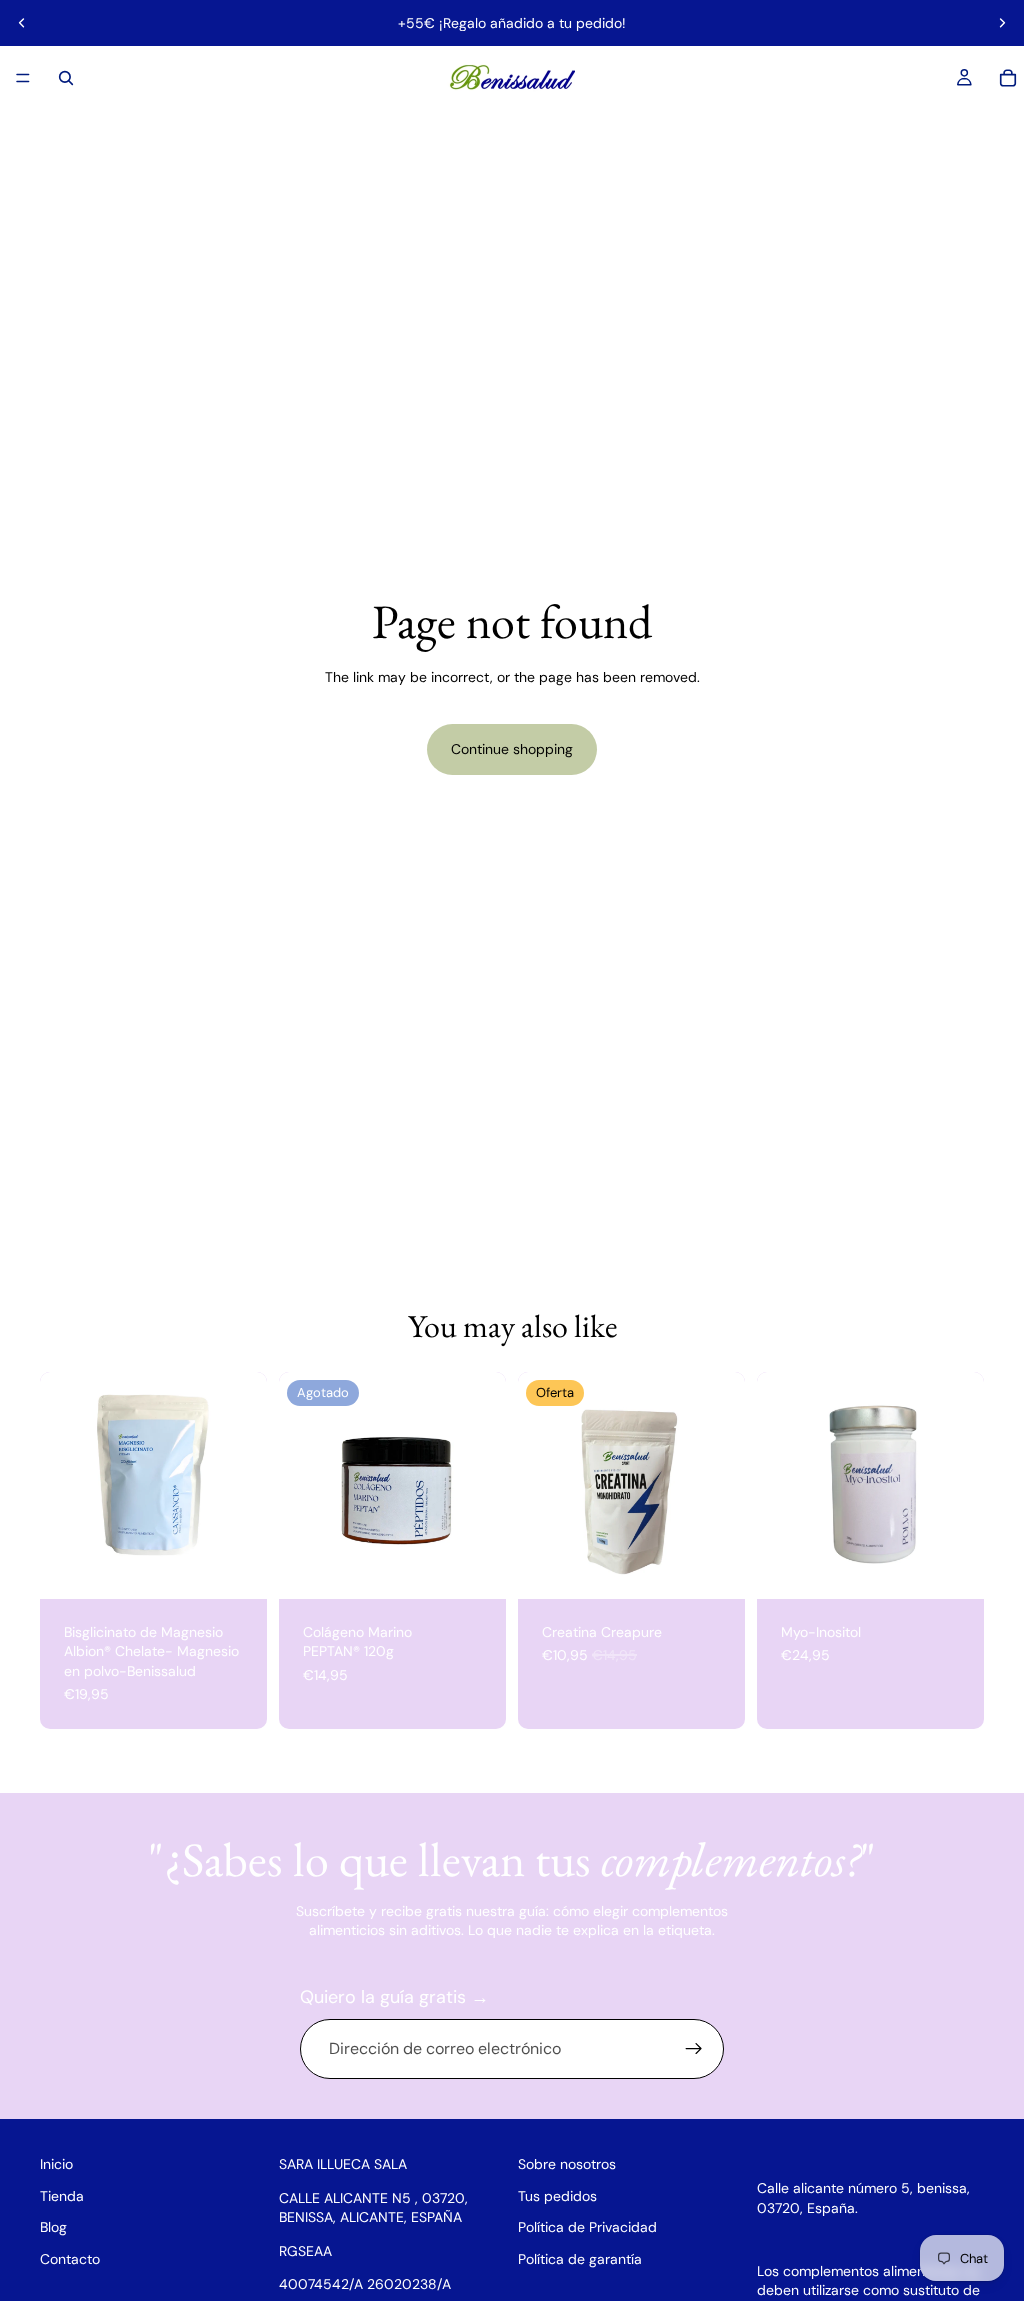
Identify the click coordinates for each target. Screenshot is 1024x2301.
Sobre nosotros (567, 2164)
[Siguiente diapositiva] (1002, 23)
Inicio (56, 2164)
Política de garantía (580, 2259)
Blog (53, 2227)
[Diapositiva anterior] (22, 23)
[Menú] (23, 78)
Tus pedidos (557, 2195)
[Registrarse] (694, 2049)
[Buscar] (66, 78)
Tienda (62, 2195)
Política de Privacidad (587, 2227)
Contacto (70, 2259)
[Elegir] (236, 1568)
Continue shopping (512, 749)
